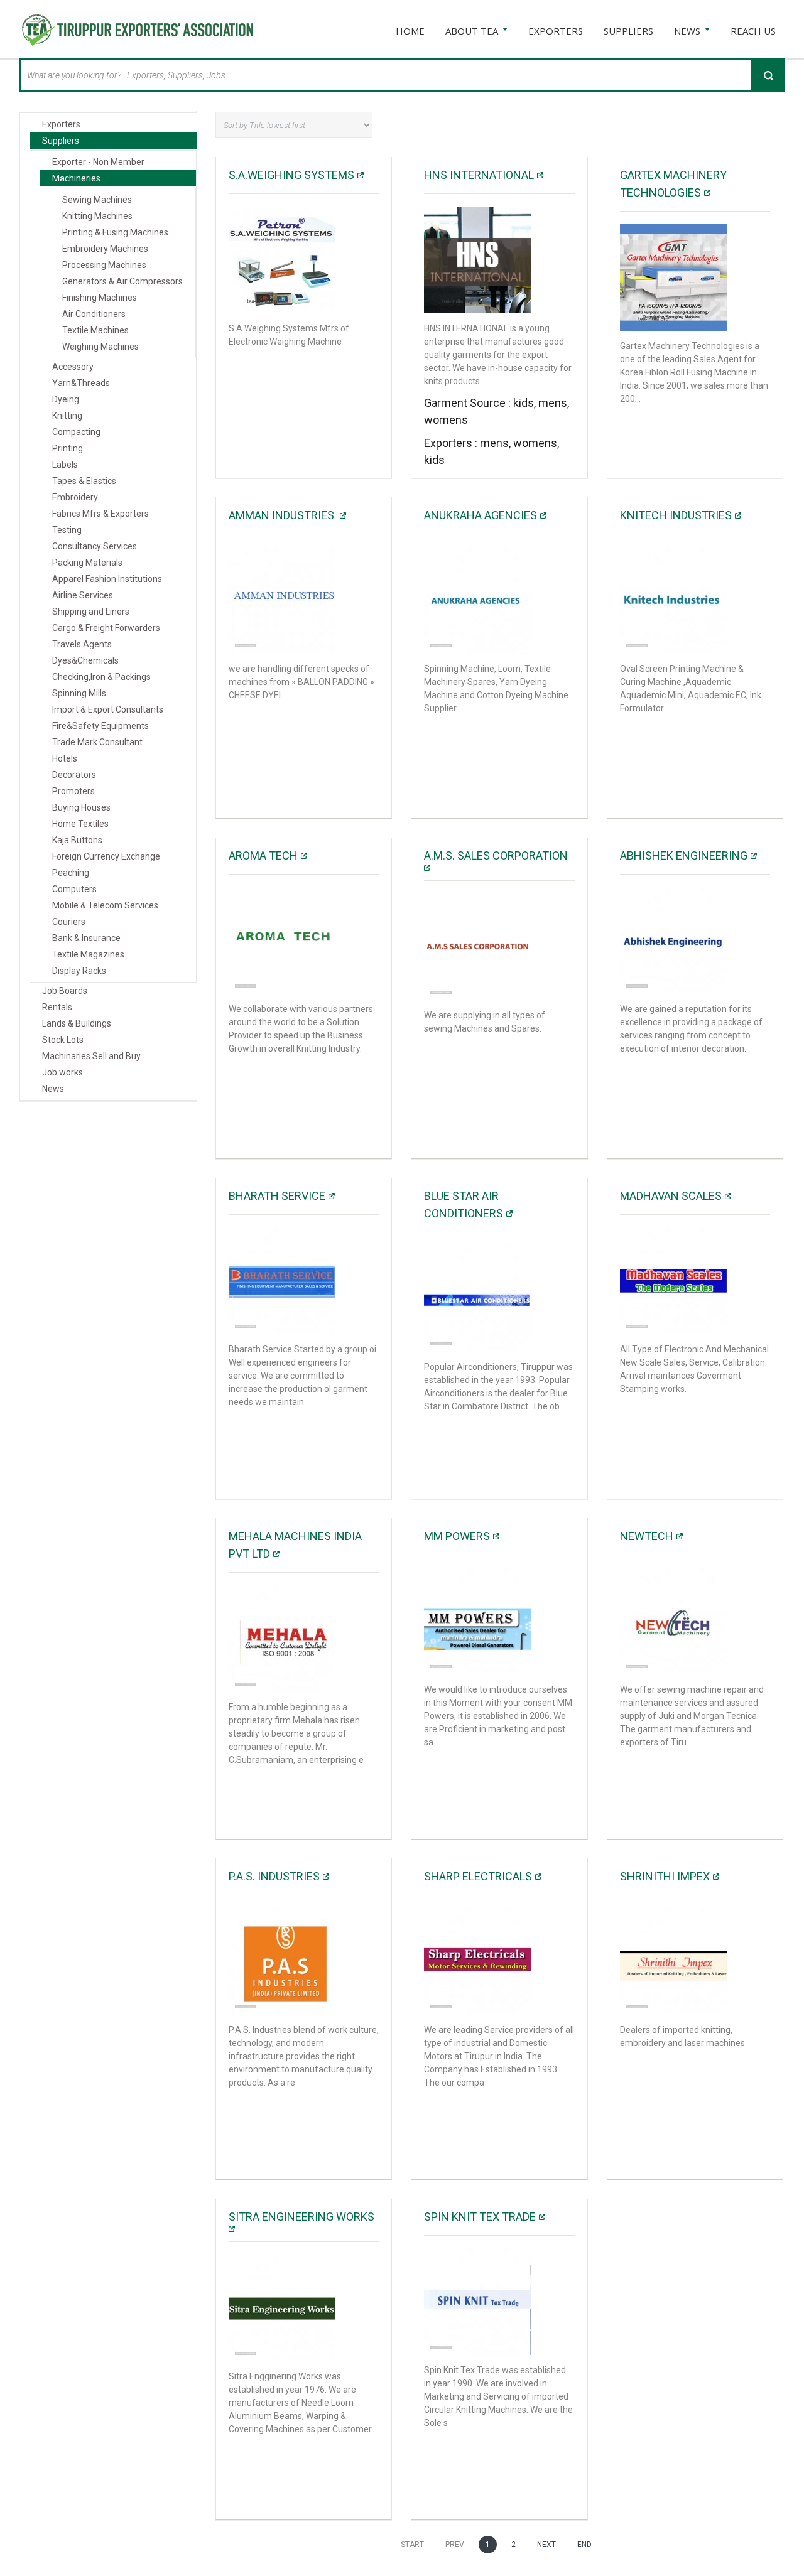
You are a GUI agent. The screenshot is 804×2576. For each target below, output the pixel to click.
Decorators (74, 775)
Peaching (71, 873)
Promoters (73, 791)
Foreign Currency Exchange (106, 856)
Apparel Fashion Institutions (107, 579)
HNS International (479, 175)
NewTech (647, 1536)
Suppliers (61, 141)
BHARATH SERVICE (277, 1196)
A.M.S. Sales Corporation (496, 855)
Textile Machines (95, 330)
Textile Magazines (88, 954)
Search (768, 75)
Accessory (73, 367)
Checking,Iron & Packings (101, 677)
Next (546, 2545)
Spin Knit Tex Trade (480, 2217)
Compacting (76, 432)
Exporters (61, 124)
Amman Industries (283, 515)
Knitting (67, 416)
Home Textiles (80, 824)
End (584, 2545)
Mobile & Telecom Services (105, 905)
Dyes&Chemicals (85, 660)
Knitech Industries (676, 515)
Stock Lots (63, 1040)
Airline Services (83, 595)
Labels (65, 465)
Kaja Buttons (77, 840)
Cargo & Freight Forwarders (106, 628)
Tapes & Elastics (84, 481)
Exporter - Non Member (98, 162)
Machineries (76, 178)
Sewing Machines (97, 200)
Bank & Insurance (86, 938)
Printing (68, 448)
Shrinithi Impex (665, 1876)
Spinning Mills (79, 693)
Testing (67, 530)
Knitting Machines (97, 216)
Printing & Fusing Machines (115, 232)
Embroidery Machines (105, 249)
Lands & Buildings (77, 1023)
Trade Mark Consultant (97, 742)
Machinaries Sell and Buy (91, 1056)
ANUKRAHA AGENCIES (481, 515)
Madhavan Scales (671, 1196)
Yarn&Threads (81, 383)
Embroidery (75, 497)
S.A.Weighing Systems (291, 175)
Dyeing (66, 399)
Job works (62, 1072)
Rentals (57, 1007)
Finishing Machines (100, 298)
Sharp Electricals (478, 1876)
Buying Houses (81, 807)
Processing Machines (104, 265)
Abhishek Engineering (684, 855)
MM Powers (457, 1536)
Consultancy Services (95, 546)
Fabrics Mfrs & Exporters (100, 514)
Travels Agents (82, 644)
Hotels (65, 758)
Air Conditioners (94, 314)
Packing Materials (87, 563)
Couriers (69, 922)
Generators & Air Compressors (122, 281)
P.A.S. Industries (274, 1876)
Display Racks (79, 971)
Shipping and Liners (91, 612)
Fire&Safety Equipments (100, 726)
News (53, 1089)
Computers (74, 889)
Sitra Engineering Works (301, 2217)
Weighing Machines (100, 347)
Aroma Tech (263, 855)
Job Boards (65, 991)
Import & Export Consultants (108, 709)
